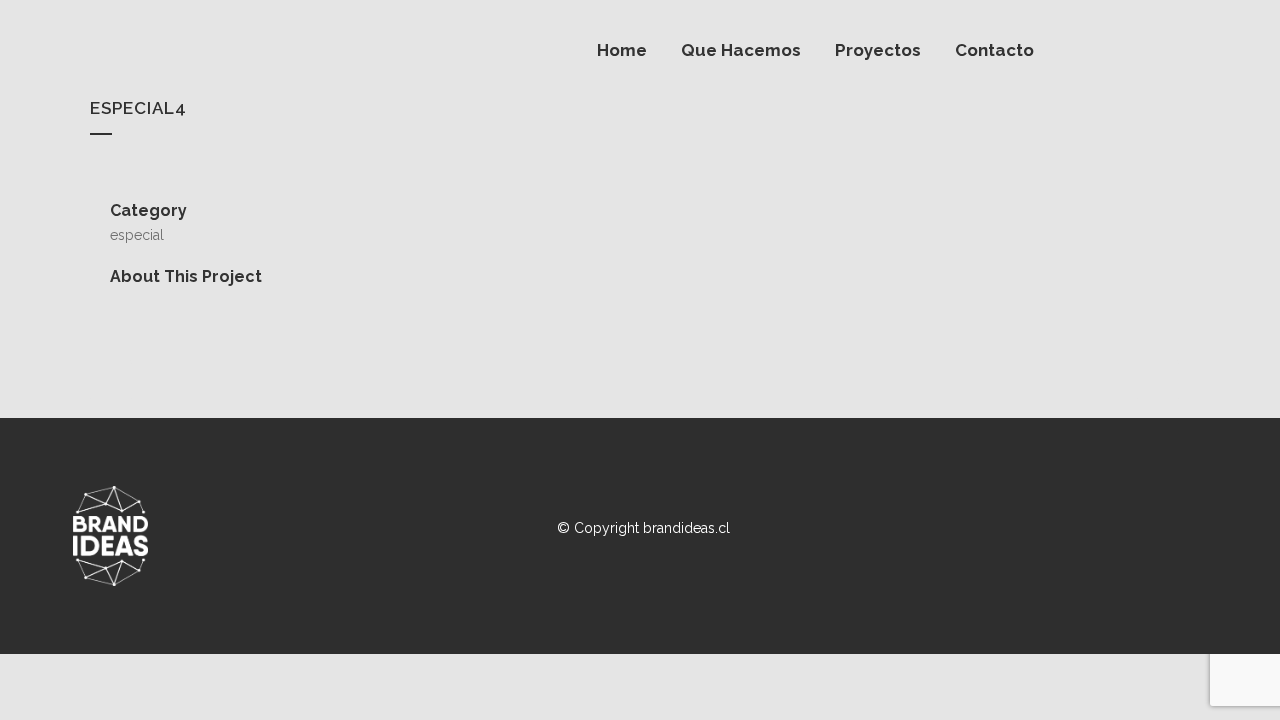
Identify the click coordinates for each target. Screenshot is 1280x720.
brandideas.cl (686, 528)
